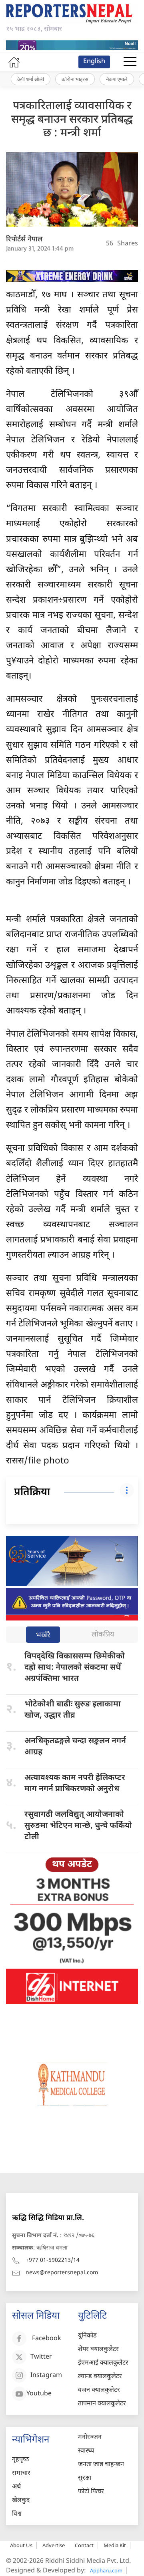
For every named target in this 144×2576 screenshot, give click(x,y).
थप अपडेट (72, 1865)
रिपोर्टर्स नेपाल (24, 240)
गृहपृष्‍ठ (20, 2460)
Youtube (39, 2394)
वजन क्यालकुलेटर (99, 2390)
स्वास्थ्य (86, 2451)
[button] (130, 62)
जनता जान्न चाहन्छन (101, 2465)
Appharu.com (106, 2570)
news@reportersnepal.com (62, 2273)
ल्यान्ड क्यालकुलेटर (100, 2377)
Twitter (41, 2358)
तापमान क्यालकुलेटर (102, 2404)
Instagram (46, 2376)
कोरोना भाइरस (75, 79)
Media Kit (115, 2545)
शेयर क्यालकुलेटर (98, 2350)
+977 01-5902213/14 (53, 2260)
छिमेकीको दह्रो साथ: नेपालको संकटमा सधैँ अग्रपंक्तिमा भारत (75, 1668)
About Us (21, 2545)
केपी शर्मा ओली (31, 79)
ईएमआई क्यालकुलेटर (103, 2363)
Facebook (47, 2339)
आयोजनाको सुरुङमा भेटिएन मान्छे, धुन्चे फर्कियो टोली (78, 1826)
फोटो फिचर (91, 2492)
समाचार (21, 2473)
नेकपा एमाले (117, 79)
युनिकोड (87, 2336)
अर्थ (16, 2487)
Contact (84, 2545)
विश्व (17, 2514)
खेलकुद (21, 2501)
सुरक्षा (85, 2478)
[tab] (43, 1635)
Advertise (54, 2545)
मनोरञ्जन (90, 2438)
